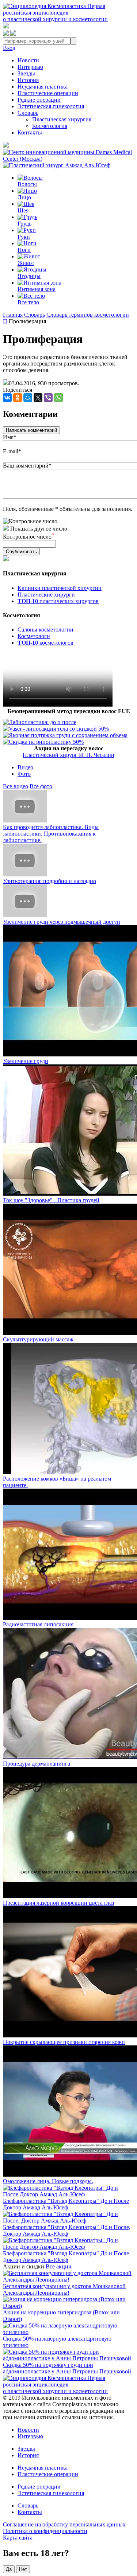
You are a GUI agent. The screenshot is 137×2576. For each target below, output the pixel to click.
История (28, 80)
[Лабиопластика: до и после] (40, 722)
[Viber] (48, 398)
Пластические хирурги (46, 595)
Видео (25, 767)
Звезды (26, 73)
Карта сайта (18, 2538)
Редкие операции (39, 100)
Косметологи (34, 636)
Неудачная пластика (43, 87)
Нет (23, 2569)
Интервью (30, 67)
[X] (38, 398)
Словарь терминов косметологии (88, 315)
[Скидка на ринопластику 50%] (43, 742)
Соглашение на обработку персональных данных (64, 2524)
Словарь (28, 113)
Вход (9, 48)
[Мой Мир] (28, 398)
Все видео (16, 786)
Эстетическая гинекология (51, 106)
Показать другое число (39, 529)
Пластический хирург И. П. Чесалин (68, 755)
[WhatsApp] (58, 398)
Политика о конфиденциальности (45, 2531)
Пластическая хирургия (62, 119)
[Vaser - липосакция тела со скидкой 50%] (56, 729)
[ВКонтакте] (7, 398)
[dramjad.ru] (57, 165)
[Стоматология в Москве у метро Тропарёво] (58, 705)
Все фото (41, 786)
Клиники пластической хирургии (60, 588)
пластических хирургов (58, 601)
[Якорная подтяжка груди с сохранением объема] (65, 735)
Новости (28, 60)
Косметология (50, 126)
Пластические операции (48, 93)
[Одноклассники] (18, 398)
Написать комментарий (31, 430)
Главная (13, 315)
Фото (24, 774)
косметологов (45, 643)
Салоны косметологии (45, 630)
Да (9, 2569)
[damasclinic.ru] (68, 159)
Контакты (30, 132)
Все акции (59, 2266)
